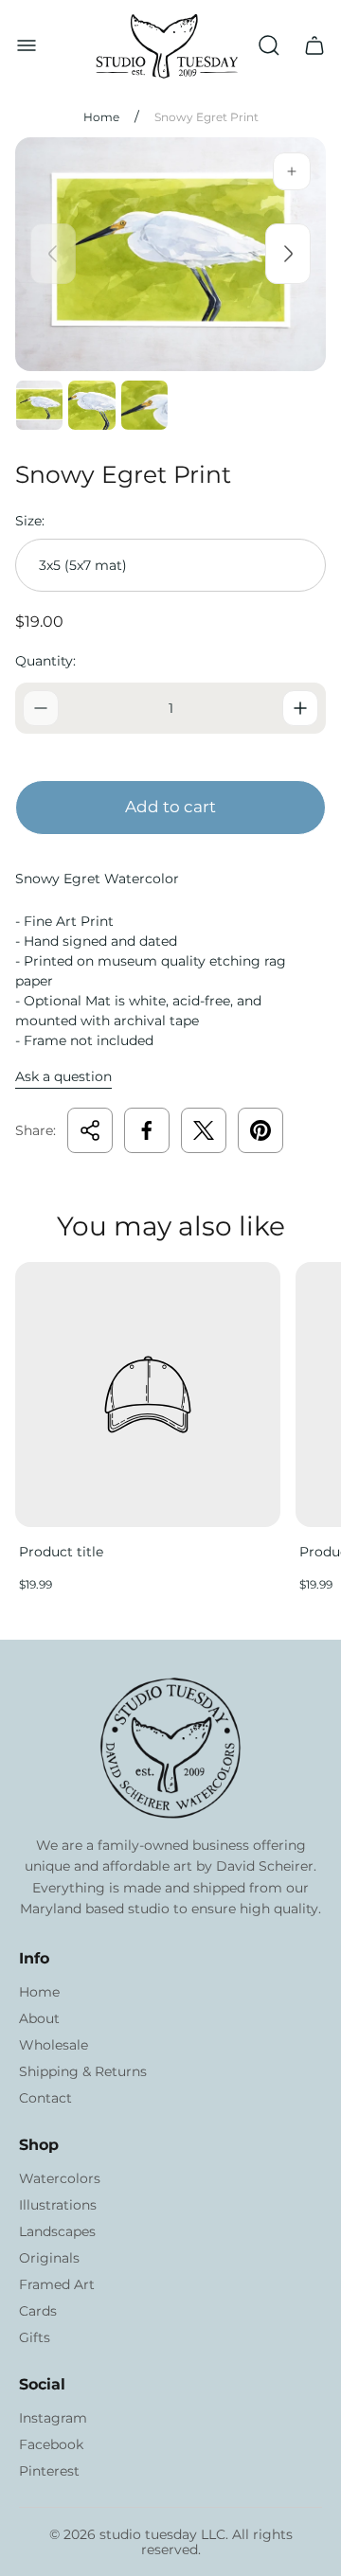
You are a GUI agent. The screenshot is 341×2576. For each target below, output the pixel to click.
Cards (38, 2311)
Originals (49, 2258)
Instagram (53, 2418)
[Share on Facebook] (147, 1130)
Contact (45, 2098)
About (39, 2018)
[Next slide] (288, 254)
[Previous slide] (53, 254)
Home (101, 117)
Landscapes (57, 2231)
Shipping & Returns (83, 2071)
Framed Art (57, 2284)
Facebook (51, 2444)
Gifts (35, 2337)
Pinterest (49, 2471)
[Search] (269, 45)
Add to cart (170, 807)
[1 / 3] (39, 405)
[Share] (90, 1130)
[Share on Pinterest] (260, 1130)
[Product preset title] (148, 1395)
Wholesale (54, 2045)
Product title (61, 1552)
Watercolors (60, 2178)
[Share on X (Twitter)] (204, 1130)
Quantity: (45, 661)
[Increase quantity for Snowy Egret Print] (300, 708)
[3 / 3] (144, 405)
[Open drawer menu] (27, 45)
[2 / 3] (91, 405)
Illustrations (58, 2205)
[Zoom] (292, 171)
